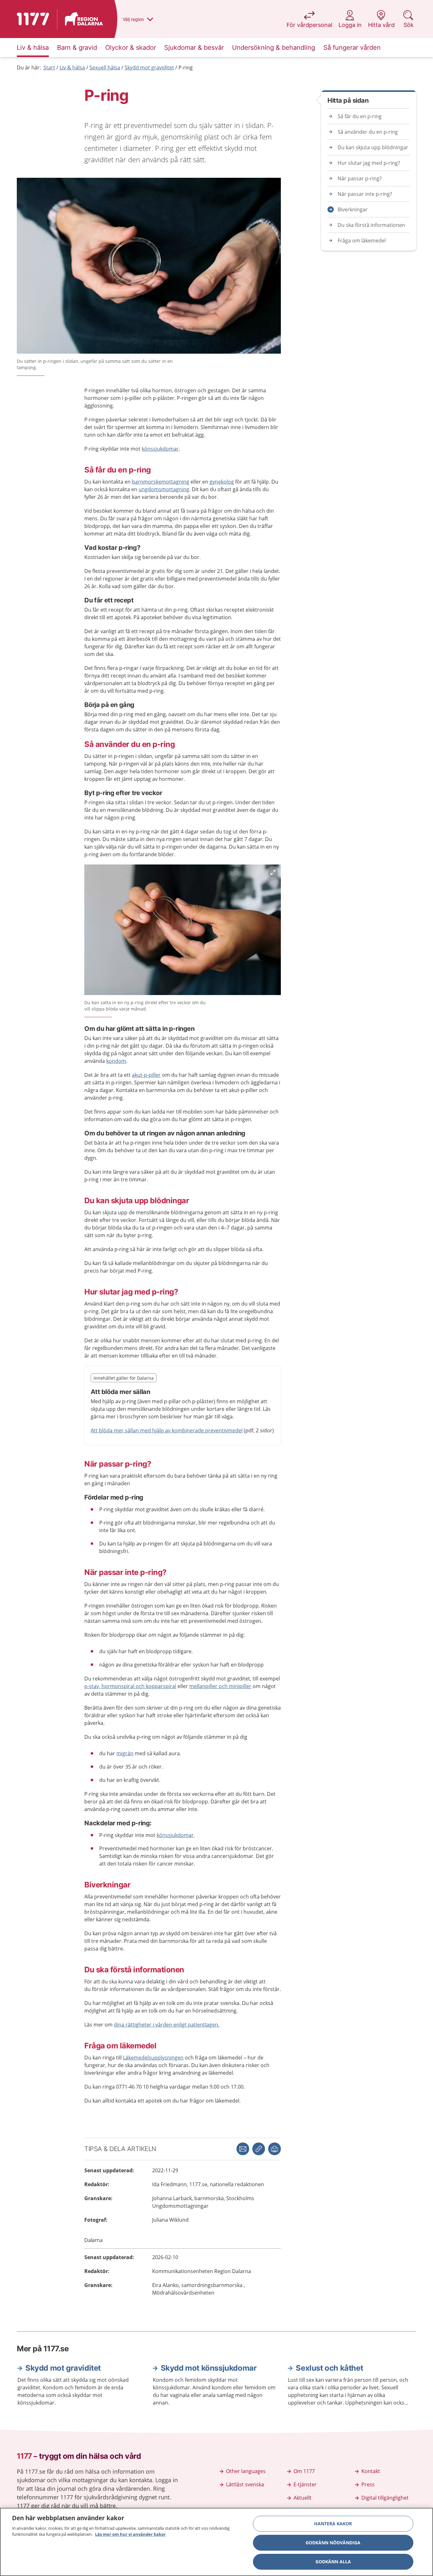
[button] (275, 2149)
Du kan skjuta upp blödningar (373, 147)
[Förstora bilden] (183, 931)
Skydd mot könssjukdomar (209, 2368)
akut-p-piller (146, 1075)
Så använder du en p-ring (368, 132)
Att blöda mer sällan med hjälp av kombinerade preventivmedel (167, 1430)
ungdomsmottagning (164, 489)
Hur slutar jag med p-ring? (369, 163)
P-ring (186, 67)
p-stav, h (94, 1686)
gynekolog (222, 482)
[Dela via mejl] (243, 2149)
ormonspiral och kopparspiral (140, 1686)
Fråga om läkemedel (362, 241)
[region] (217, 2542)
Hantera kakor (333, 2524)
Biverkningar (353, 209)
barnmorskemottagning (161, 482)
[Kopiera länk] (259, 2149)
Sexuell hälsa (105, 67)
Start (49, 67)
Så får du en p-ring (360, 116)
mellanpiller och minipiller (220, 1686)
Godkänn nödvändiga (333, 2543)
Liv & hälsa (72, 67)
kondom (116, 1061)
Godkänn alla (333, 2562)
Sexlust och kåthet (329, 2368)
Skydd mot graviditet (149, 67)
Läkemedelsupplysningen (153, 2058)
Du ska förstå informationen (371, 225)
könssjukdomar (160, 449)
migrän (125, 1753)
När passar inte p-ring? (365, 194)
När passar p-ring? (360, 178)
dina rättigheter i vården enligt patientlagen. (167, 2025)
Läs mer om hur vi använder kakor (130, 2534)
